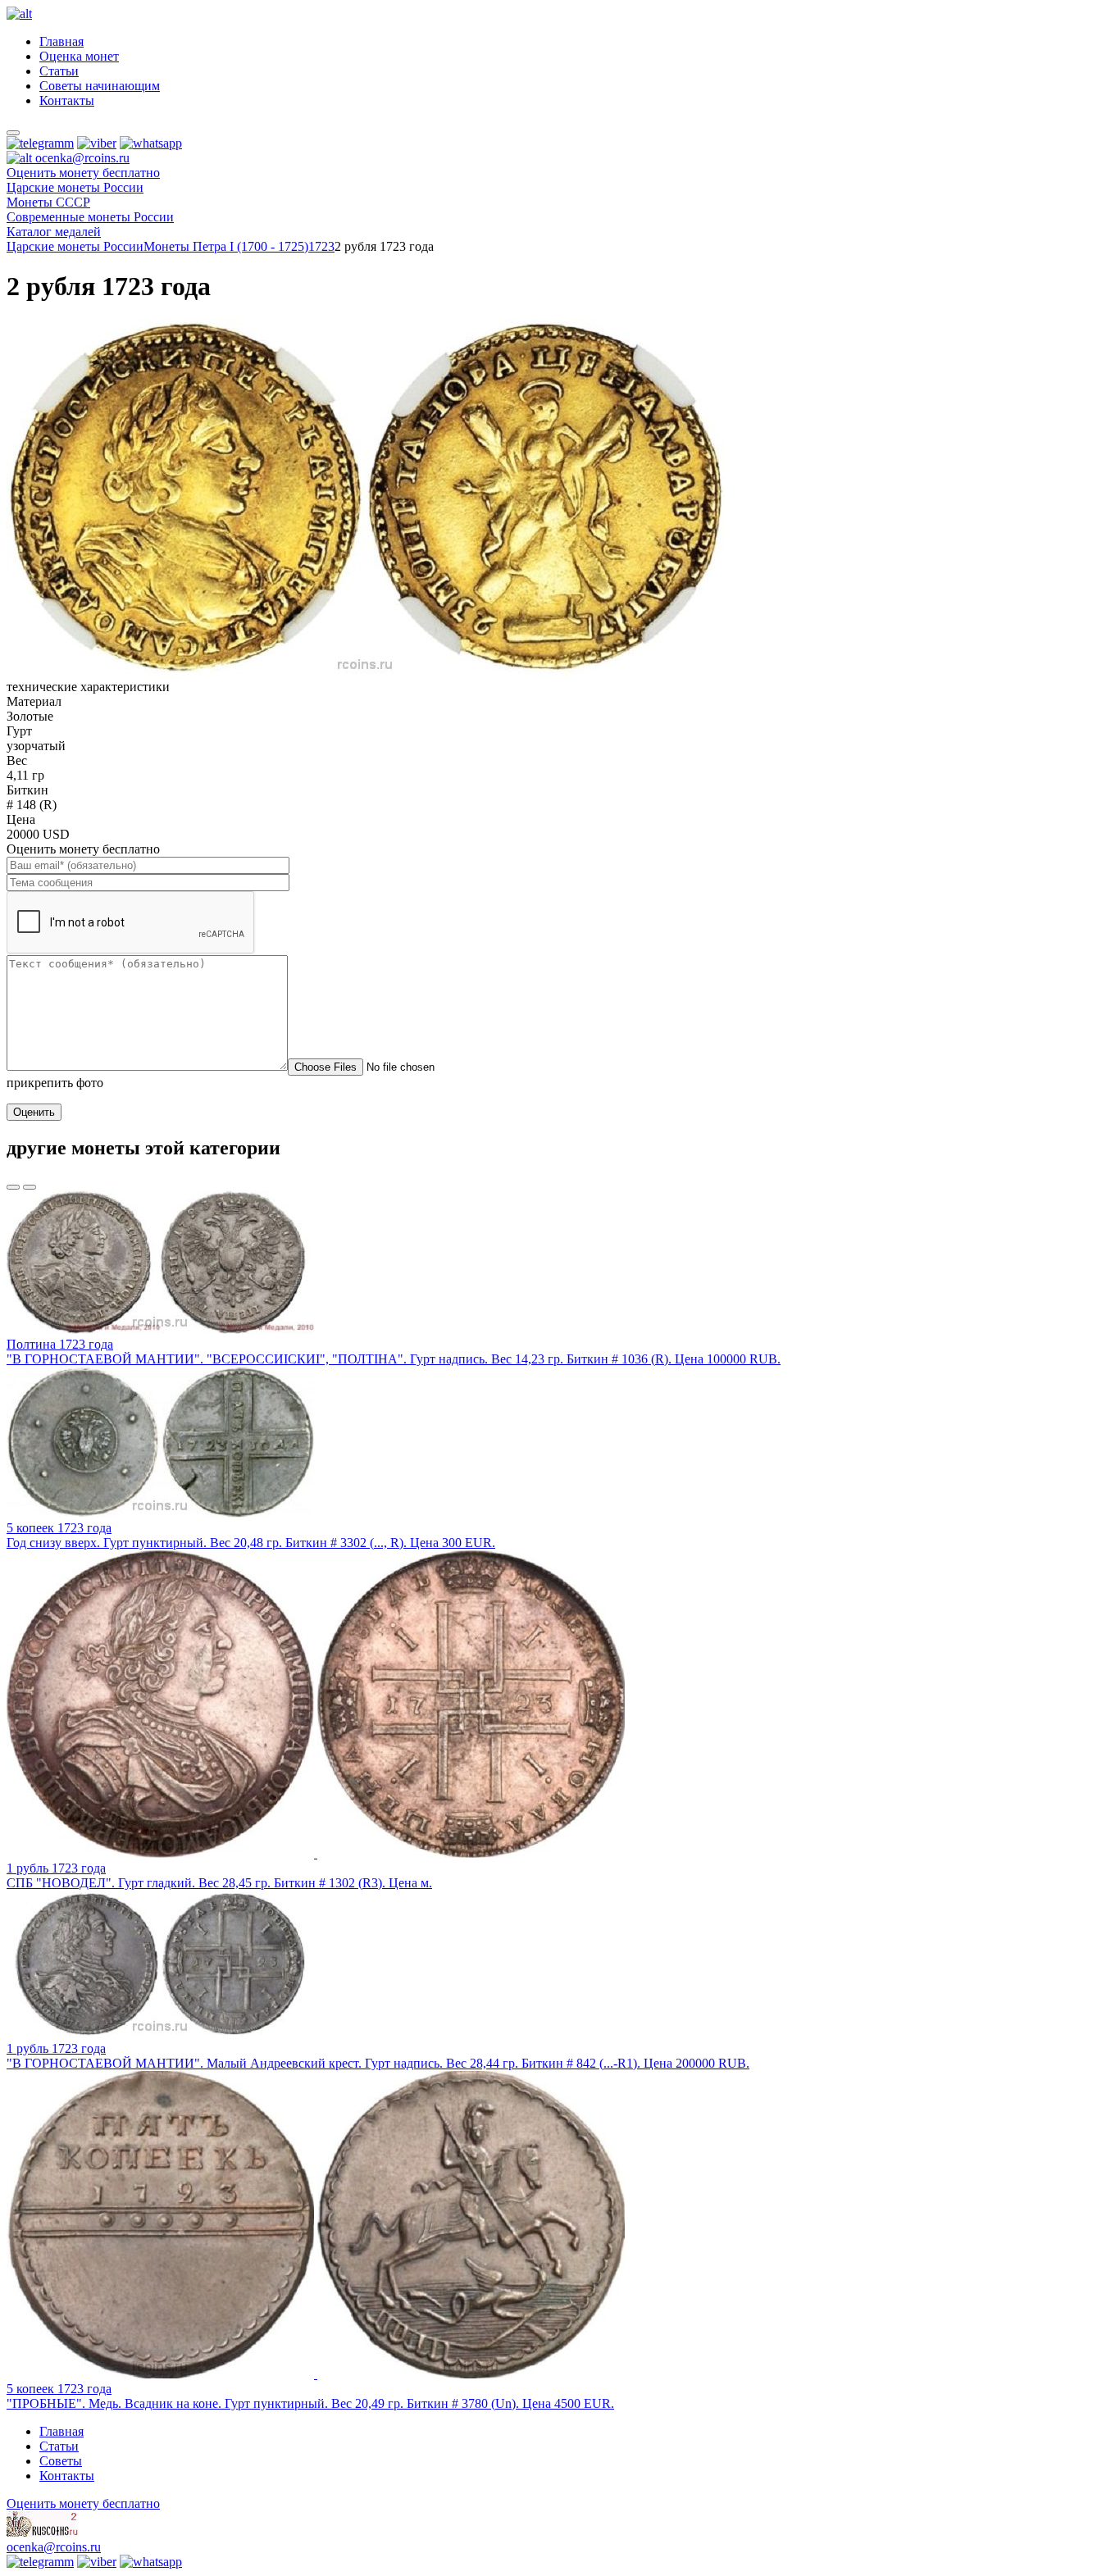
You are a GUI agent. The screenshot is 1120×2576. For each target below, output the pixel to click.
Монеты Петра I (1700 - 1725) (226, 246)
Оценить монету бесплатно (83, 173)
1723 (321, 246)
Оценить (34, 1112)
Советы (61, 2461)
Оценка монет (79, 56)
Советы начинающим (100, 86)
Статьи (59, 71)
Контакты (67, 100)
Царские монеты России (75, 246)
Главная (61, 41)
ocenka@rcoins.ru (54, 2547)
